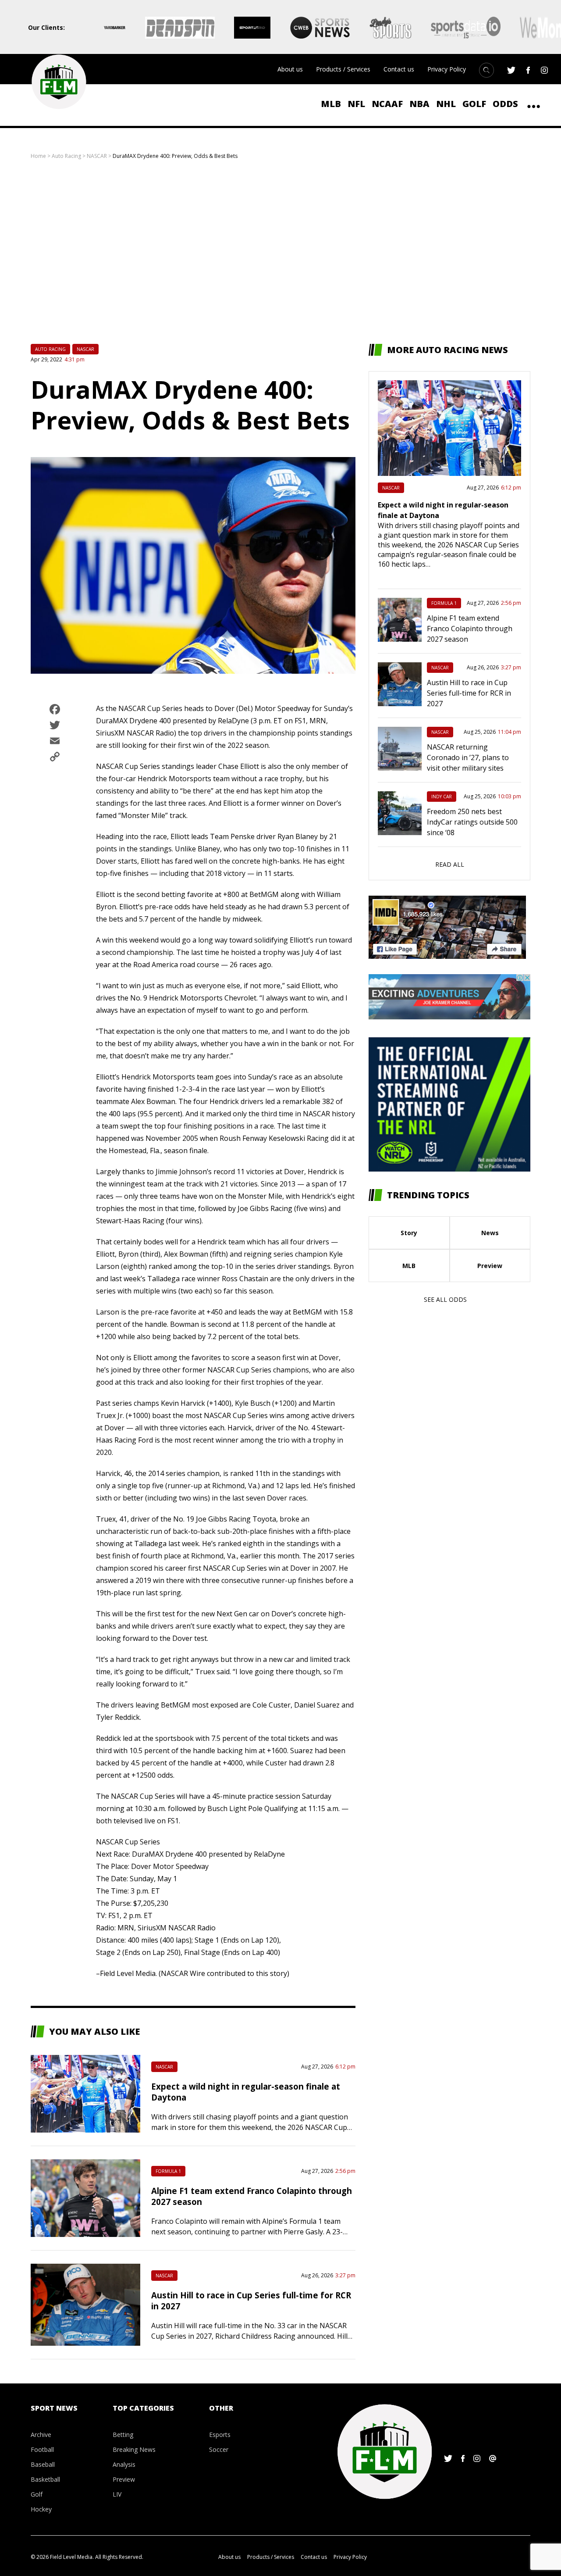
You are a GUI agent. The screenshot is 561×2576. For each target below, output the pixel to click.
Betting (123, 2435)
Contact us (399, 69)
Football (42, 2449)
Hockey (41, 2509)
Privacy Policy (447, 69)
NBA (419, 104)
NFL (356, 104)
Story (409, 1233)
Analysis (124, 2464)
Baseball (43, 2464)
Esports (220, 2435)
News (490, 1233)
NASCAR (97, 156)
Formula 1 (168, 2171)
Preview (490, 1266)
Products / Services (343, 69)
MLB (331, 104)
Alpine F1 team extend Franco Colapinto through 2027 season (470, 629)
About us (290, 69)
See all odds (445, 1299)
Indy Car (442, 797)
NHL (446, 104)
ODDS (505, 104)
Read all (450, 864)
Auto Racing (66, 156)
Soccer (219, 2449)
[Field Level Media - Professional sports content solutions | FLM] (59, 82)
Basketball (45, 2479)
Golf (474, 104)
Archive (41, 2435)
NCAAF (387, 104)
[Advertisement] (280, 252)
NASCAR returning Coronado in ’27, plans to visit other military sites (468, 757)
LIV (117, 2494)
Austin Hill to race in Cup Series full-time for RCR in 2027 (469, 693)
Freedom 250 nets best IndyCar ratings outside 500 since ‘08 (472, 822)
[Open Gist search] (486, 70)
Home (38, 156)
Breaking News (134, 2449)
